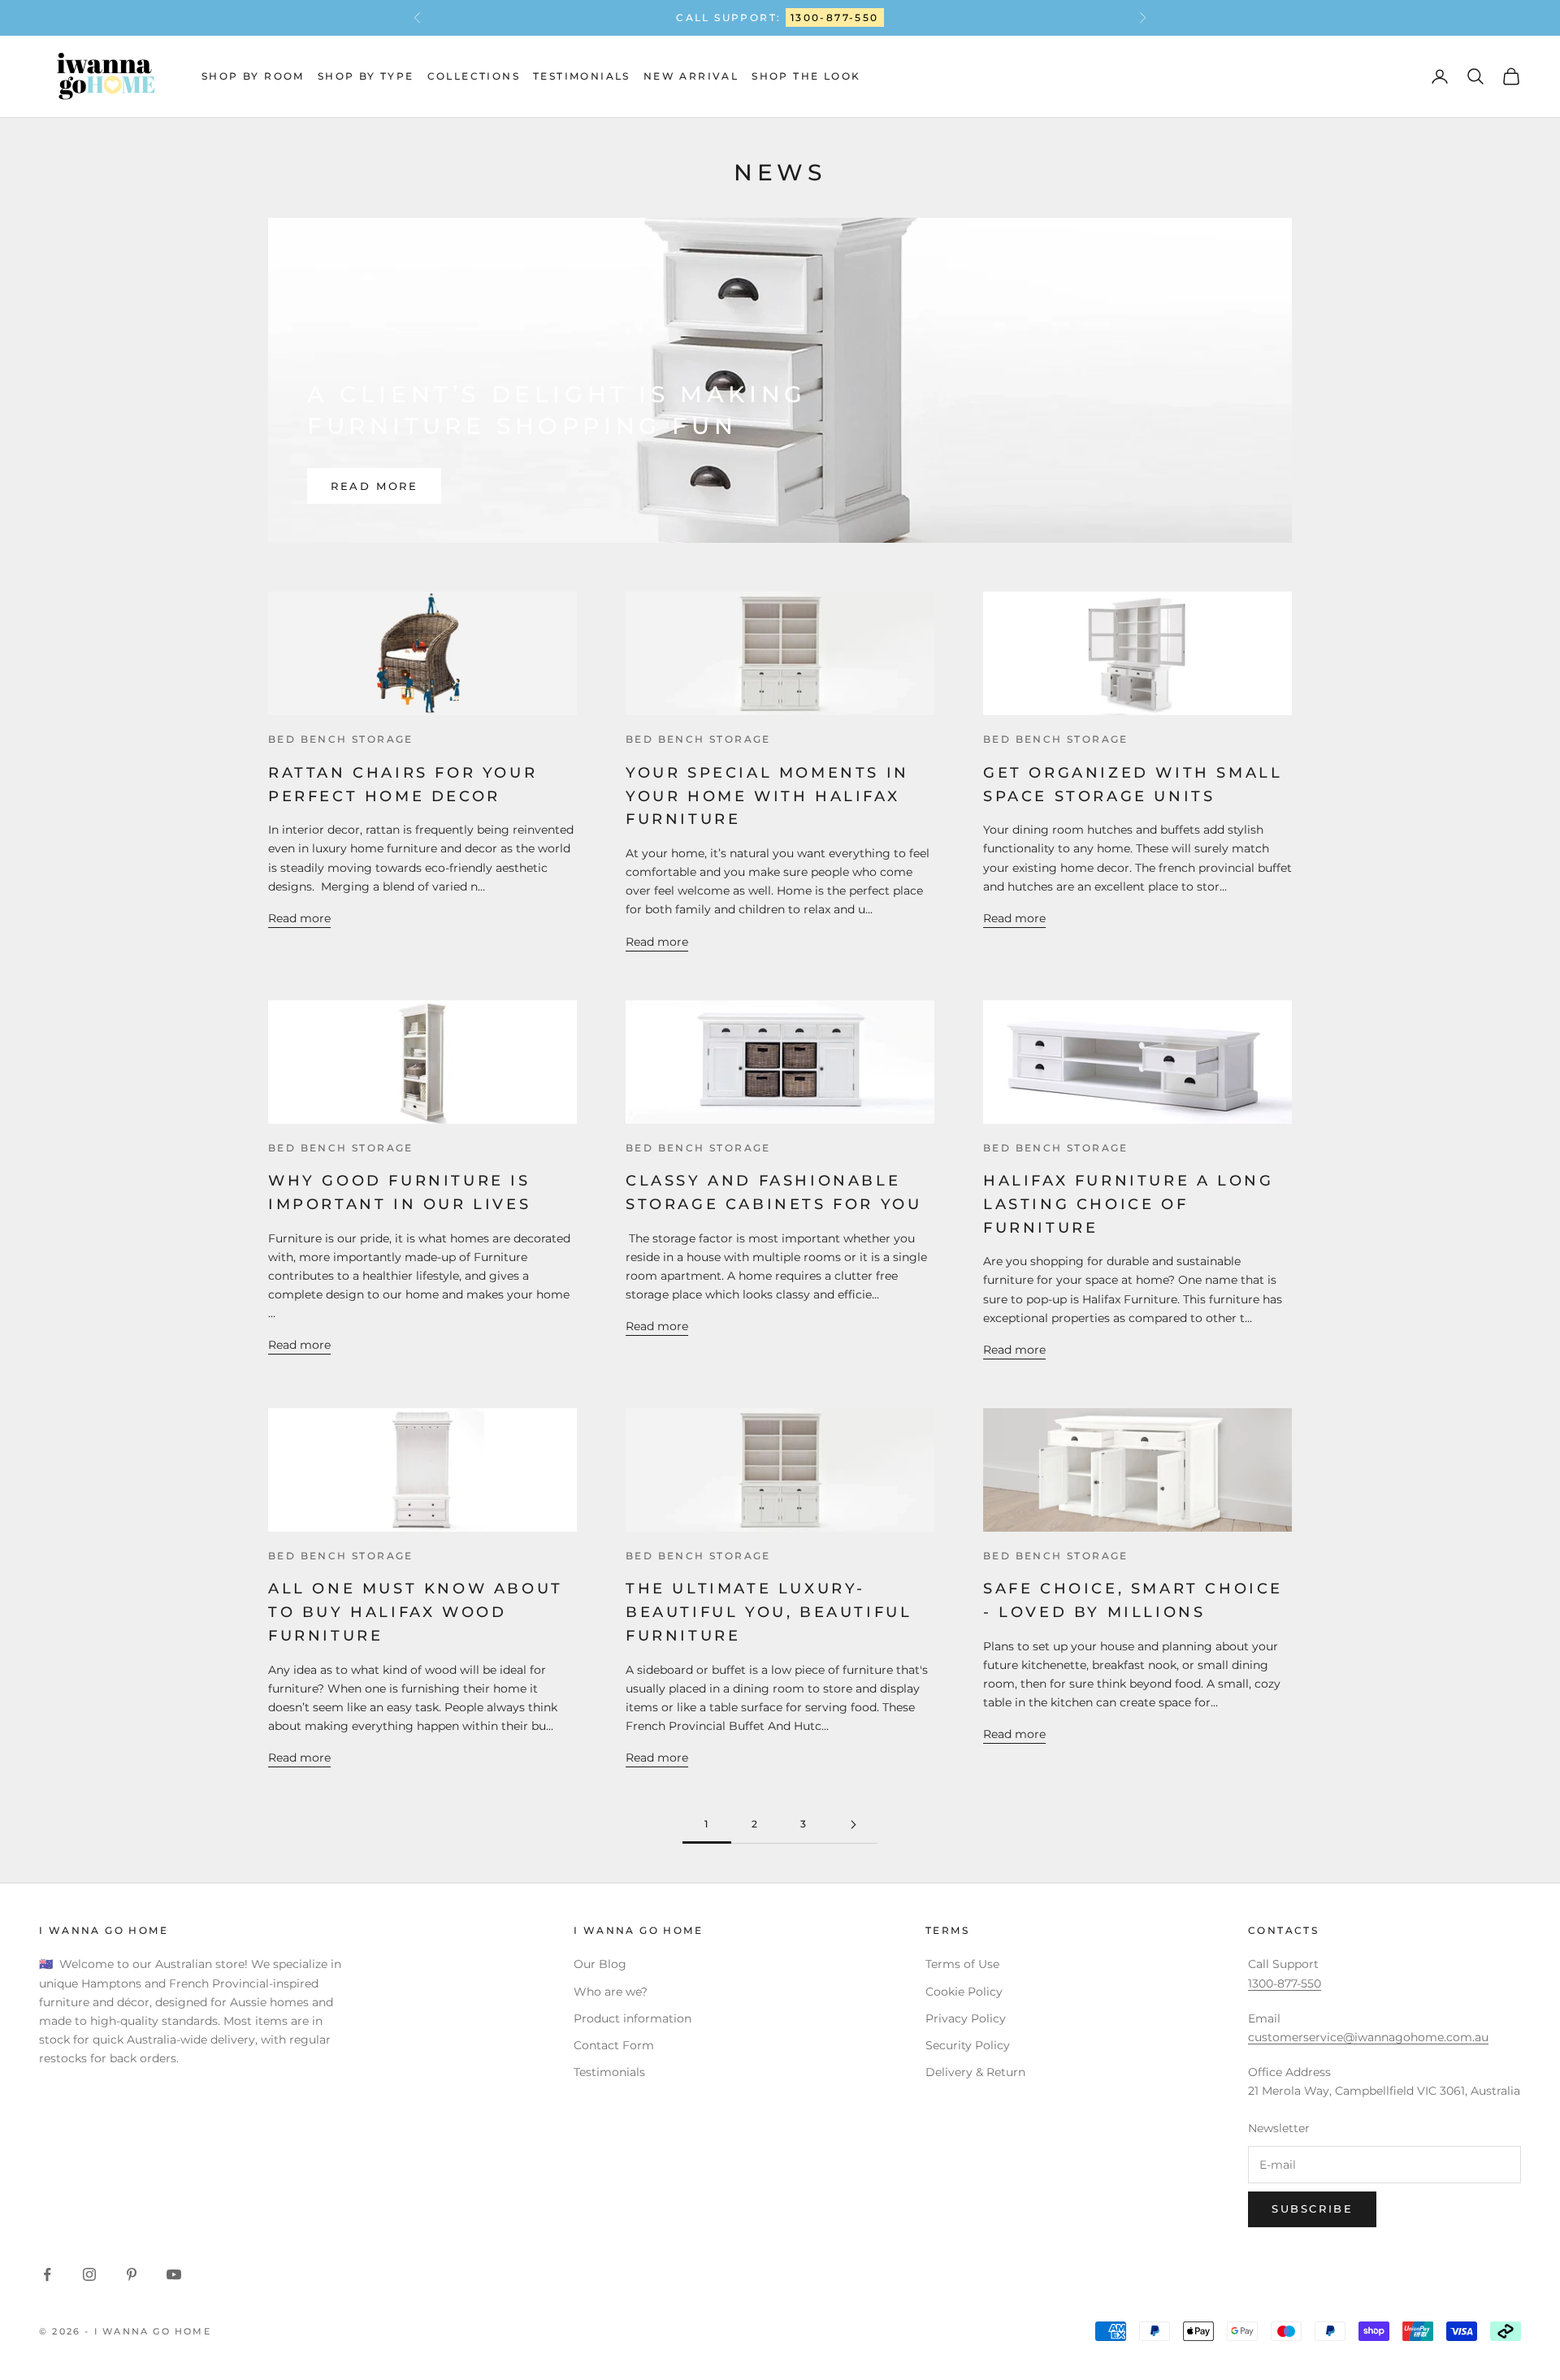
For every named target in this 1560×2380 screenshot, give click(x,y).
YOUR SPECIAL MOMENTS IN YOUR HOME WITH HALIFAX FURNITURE (767, 796)
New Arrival (691, 76)
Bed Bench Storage (341, 739)
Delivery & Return (975, 2072)
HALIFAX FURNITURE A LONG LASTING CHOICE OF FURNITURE (1128, 1204)
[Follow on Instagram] (89, 2274)
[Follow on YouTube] (174, 2274)
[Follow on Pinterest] (132, 2274)
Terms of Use (962, 1964)
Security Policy (968, 2045)
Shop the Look (806, 76)
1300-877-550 (835, 17)
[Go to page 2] (853, 1825)
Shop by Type (366, 76)
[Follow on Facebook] (47, 2274)
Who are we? (611, 1992)
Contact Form (614, 2045)
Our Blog (600, 1964)
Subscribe (1312, 2209)
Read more (374, 486)
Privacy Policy (966, 2018)
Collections (474, 76)
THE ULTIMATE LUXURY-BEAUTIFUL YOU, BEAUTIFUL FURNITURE (769, 1612)
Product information (633, 2018)
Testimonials (582, 76)
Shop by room (253, 76)
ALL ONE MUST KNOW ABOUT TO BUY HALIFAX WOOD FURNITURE (416, 1612)
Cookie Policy (964, 1992)
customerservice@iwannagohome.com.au (1368, 2037)
